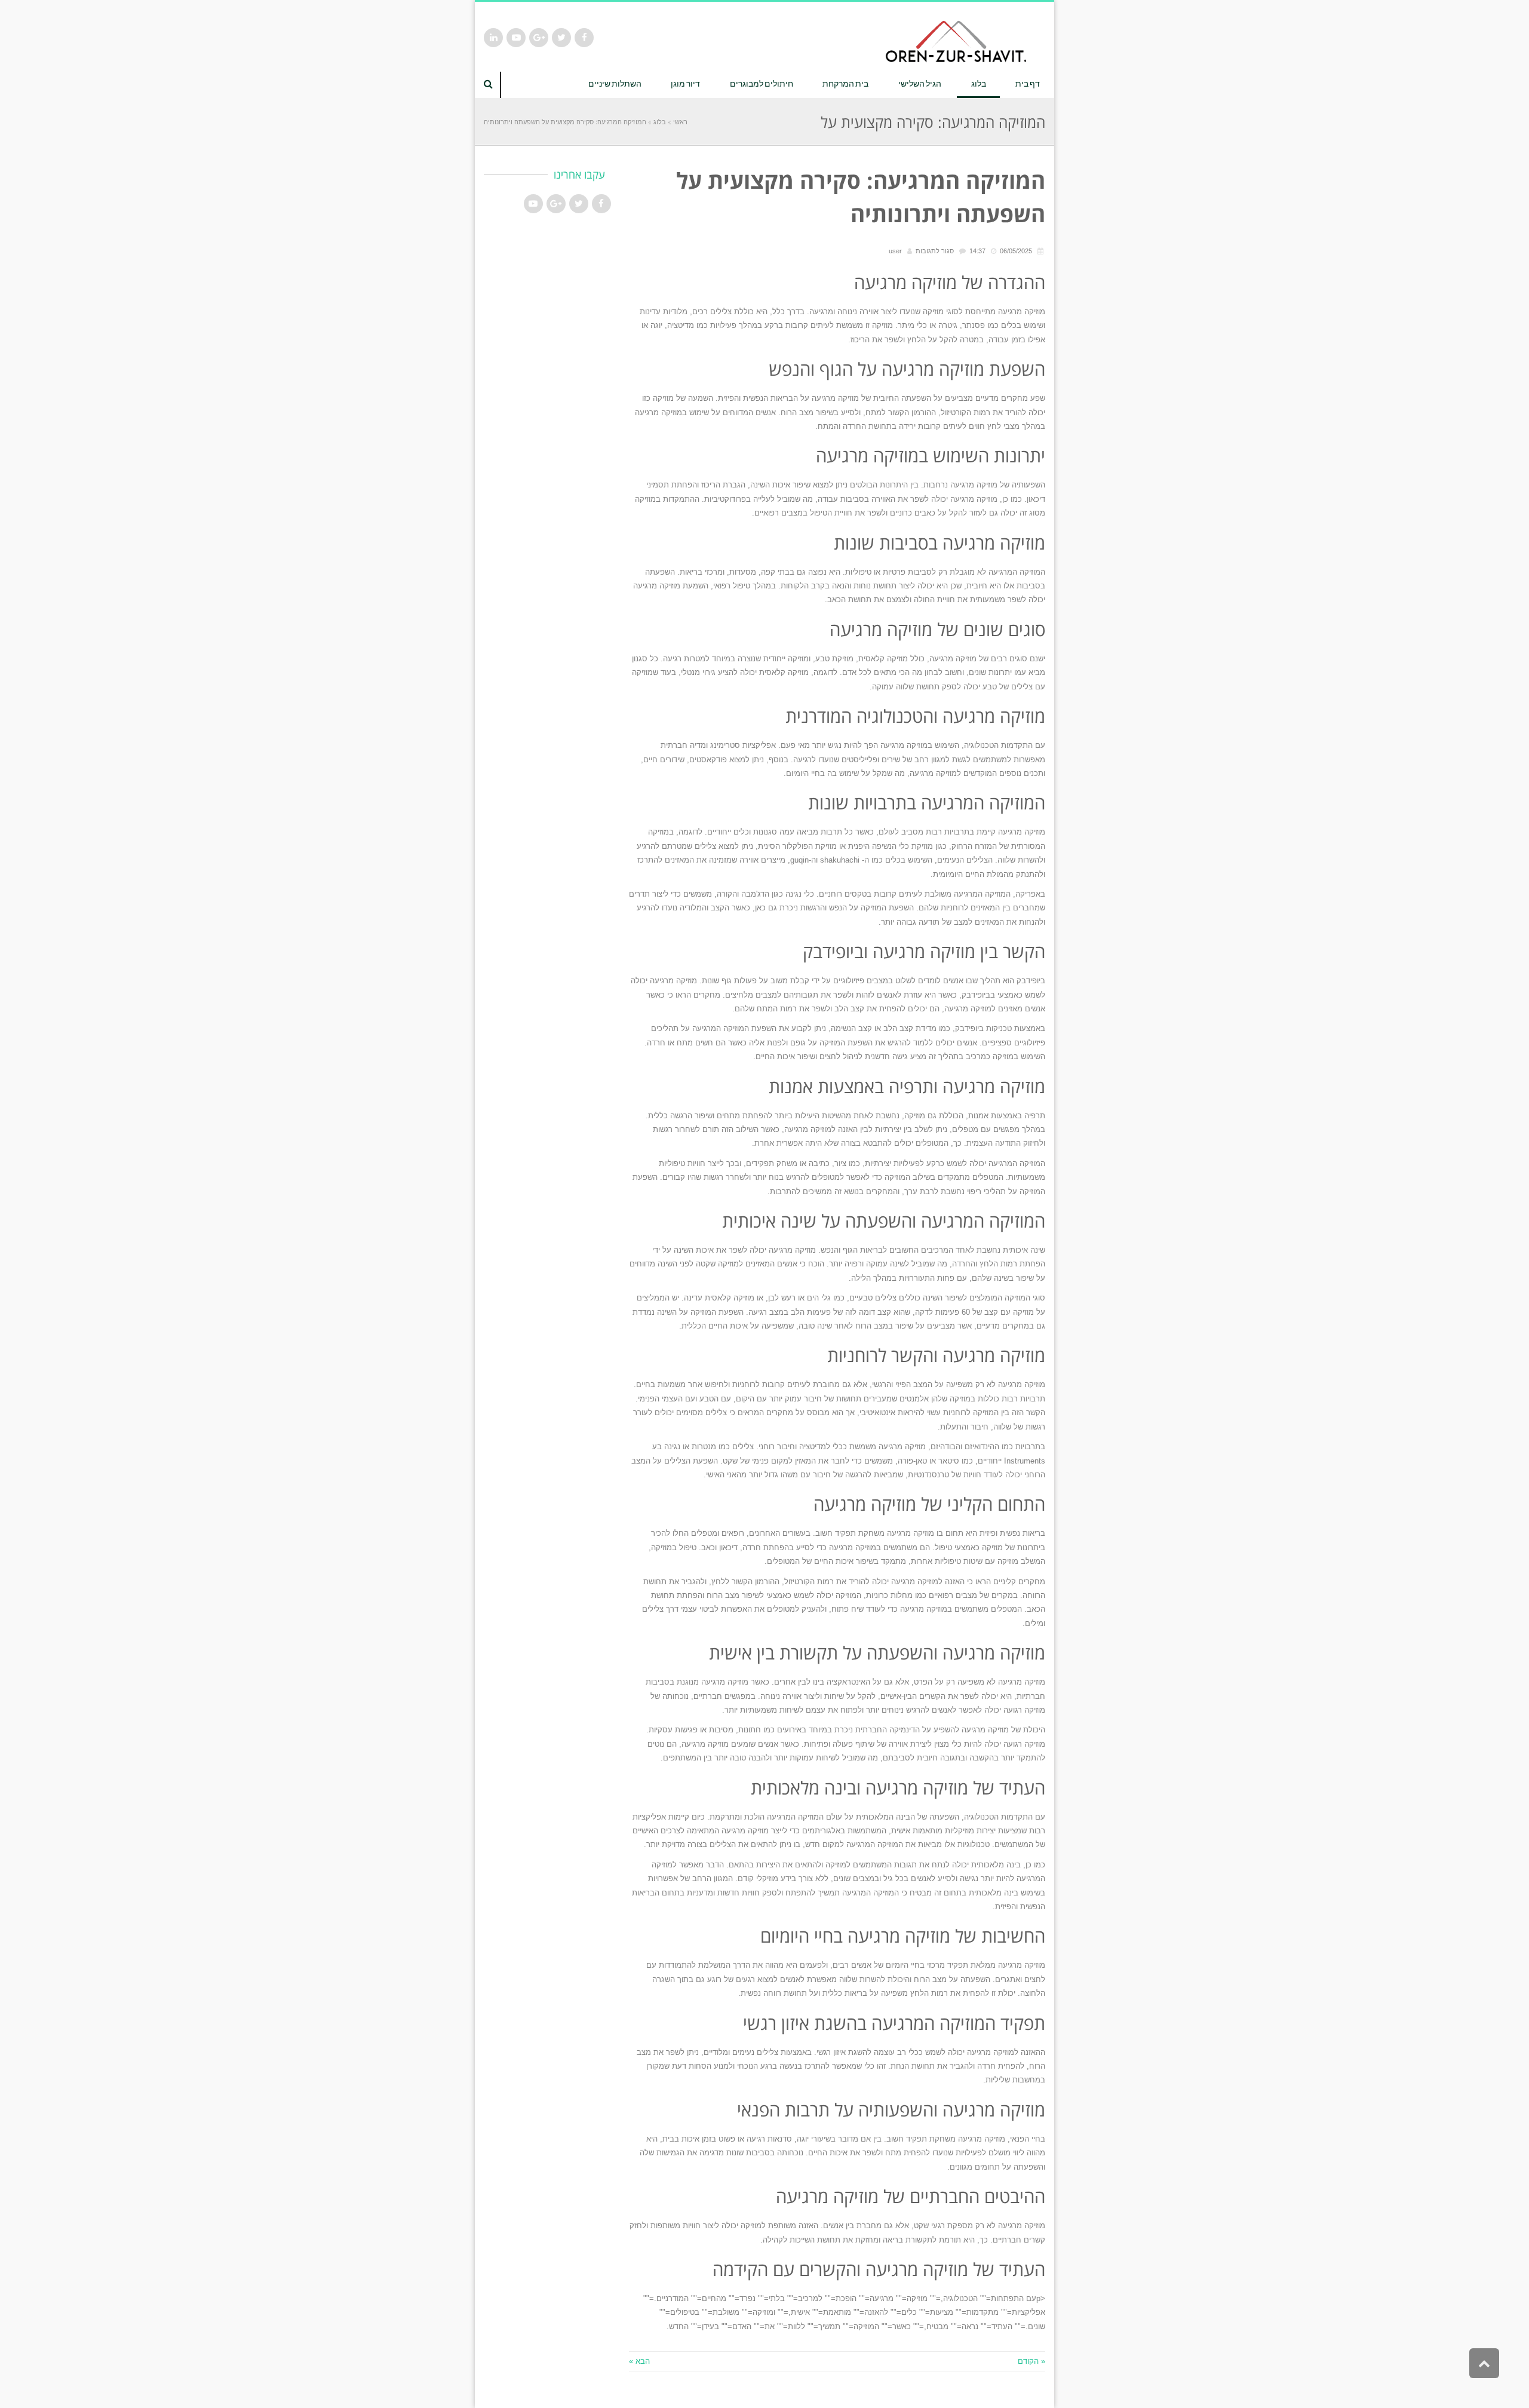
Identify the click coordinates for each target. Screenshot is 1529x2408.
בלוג (660, 122)
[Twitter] (561, 38)
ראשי (680, 122)
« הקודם (1031, 2361)
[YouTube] (516, 38)
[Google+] (539, 38)
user (895, 251)
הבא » (639, 2361)
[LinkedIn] (493, 38)
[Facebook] (584, 38)
